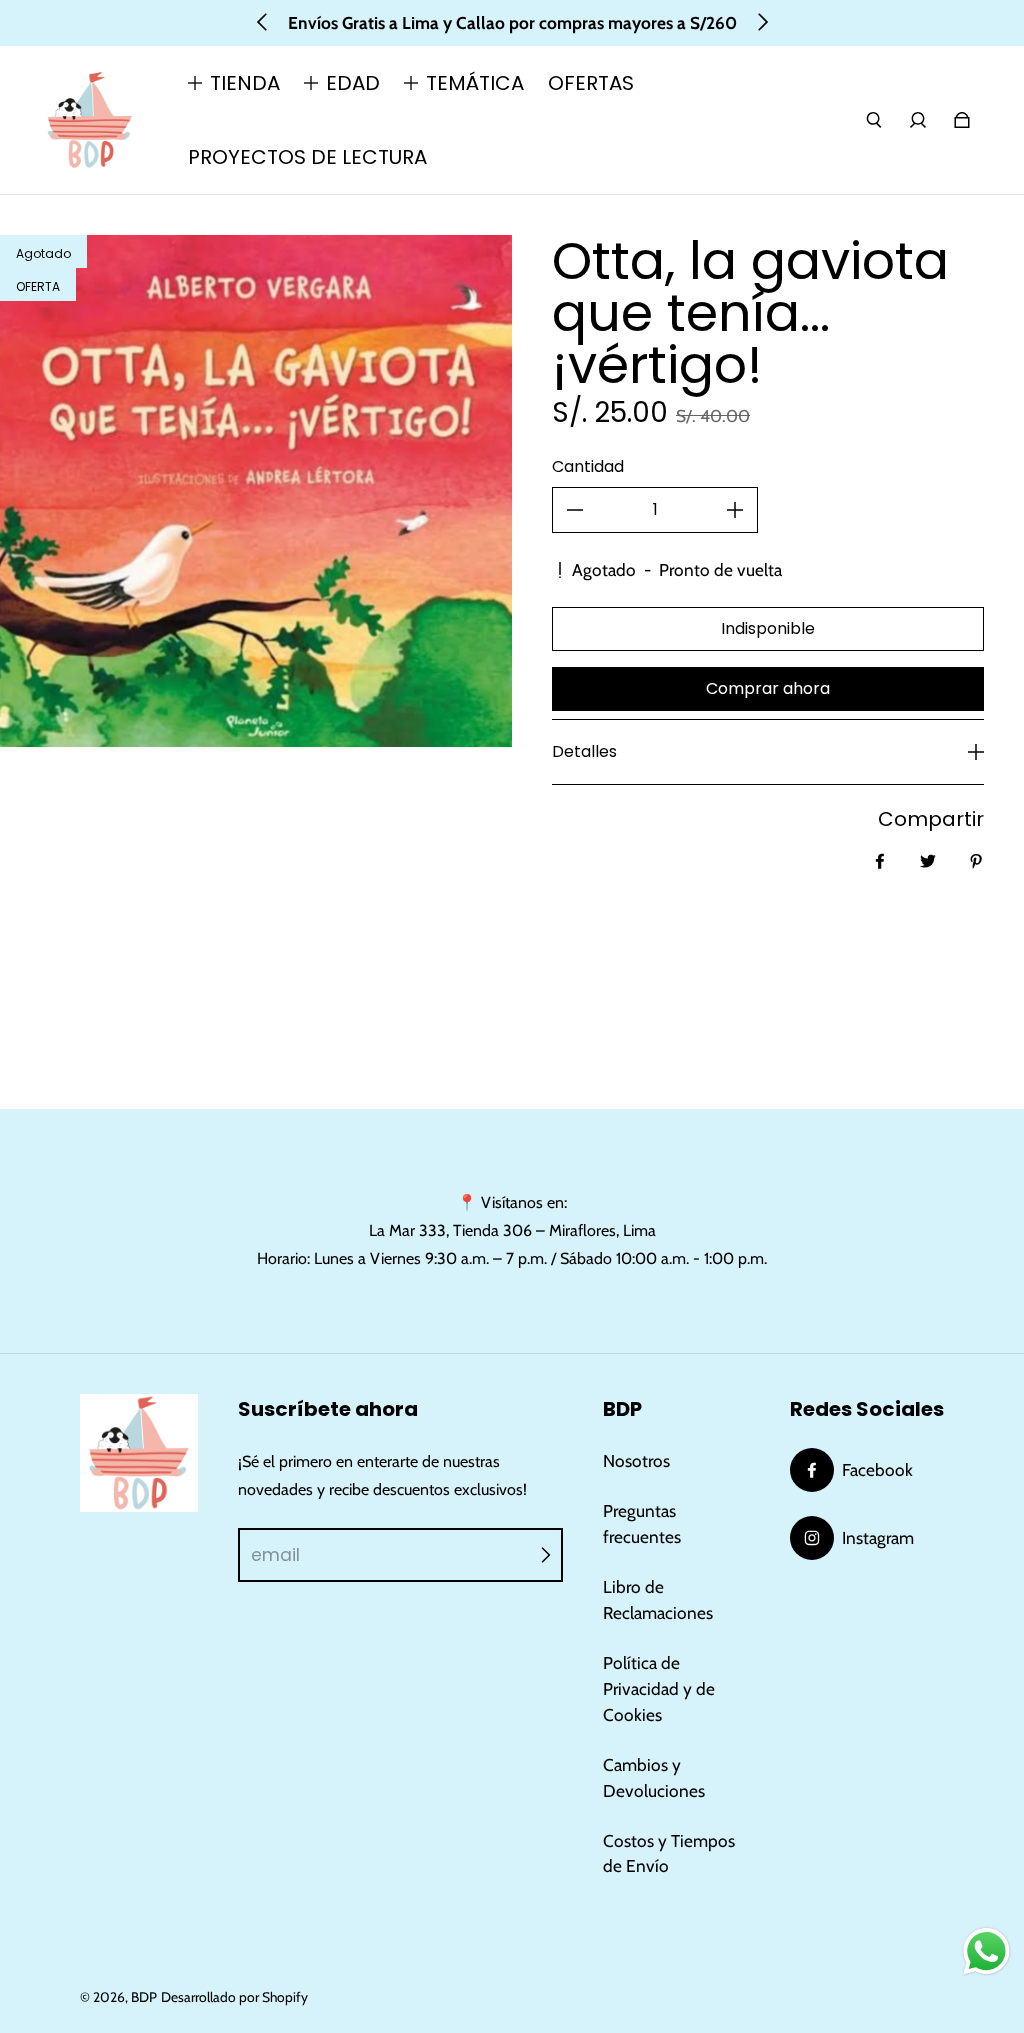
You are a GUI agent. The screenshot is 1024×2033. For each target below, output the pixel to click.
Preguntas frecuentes (642, 1523)
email (275, 1555)
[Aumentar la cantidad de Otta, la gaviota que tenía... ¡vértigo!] (735, 510)
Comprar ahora (768, 688)
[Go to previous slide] (263, 22)
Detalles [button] (584, 751)
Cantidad (588, 466)
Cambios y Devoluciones (654, 1777)
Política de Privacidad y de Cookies (659, 1688)
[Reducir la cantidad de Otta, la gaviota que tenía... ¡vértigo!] (575, 510)
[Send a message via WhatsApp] (986, 1951)
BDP (144, 1997)
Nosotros (636, 1460)
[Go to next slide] (762, 22)
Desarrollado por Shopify (234, 1997)
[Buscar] (874, 120)
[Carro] (962, 120)
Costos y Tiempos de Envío (669, 1853)
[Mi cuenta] (918, 120)
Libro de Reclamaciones (658, 1599)
